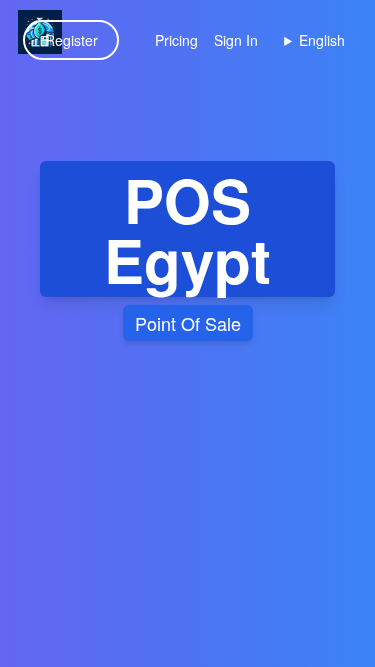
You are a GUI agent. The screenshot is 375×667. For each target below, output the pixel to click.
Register (71, 40)
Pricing (176, 40)
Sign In (236, 40)
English (322, 40)
